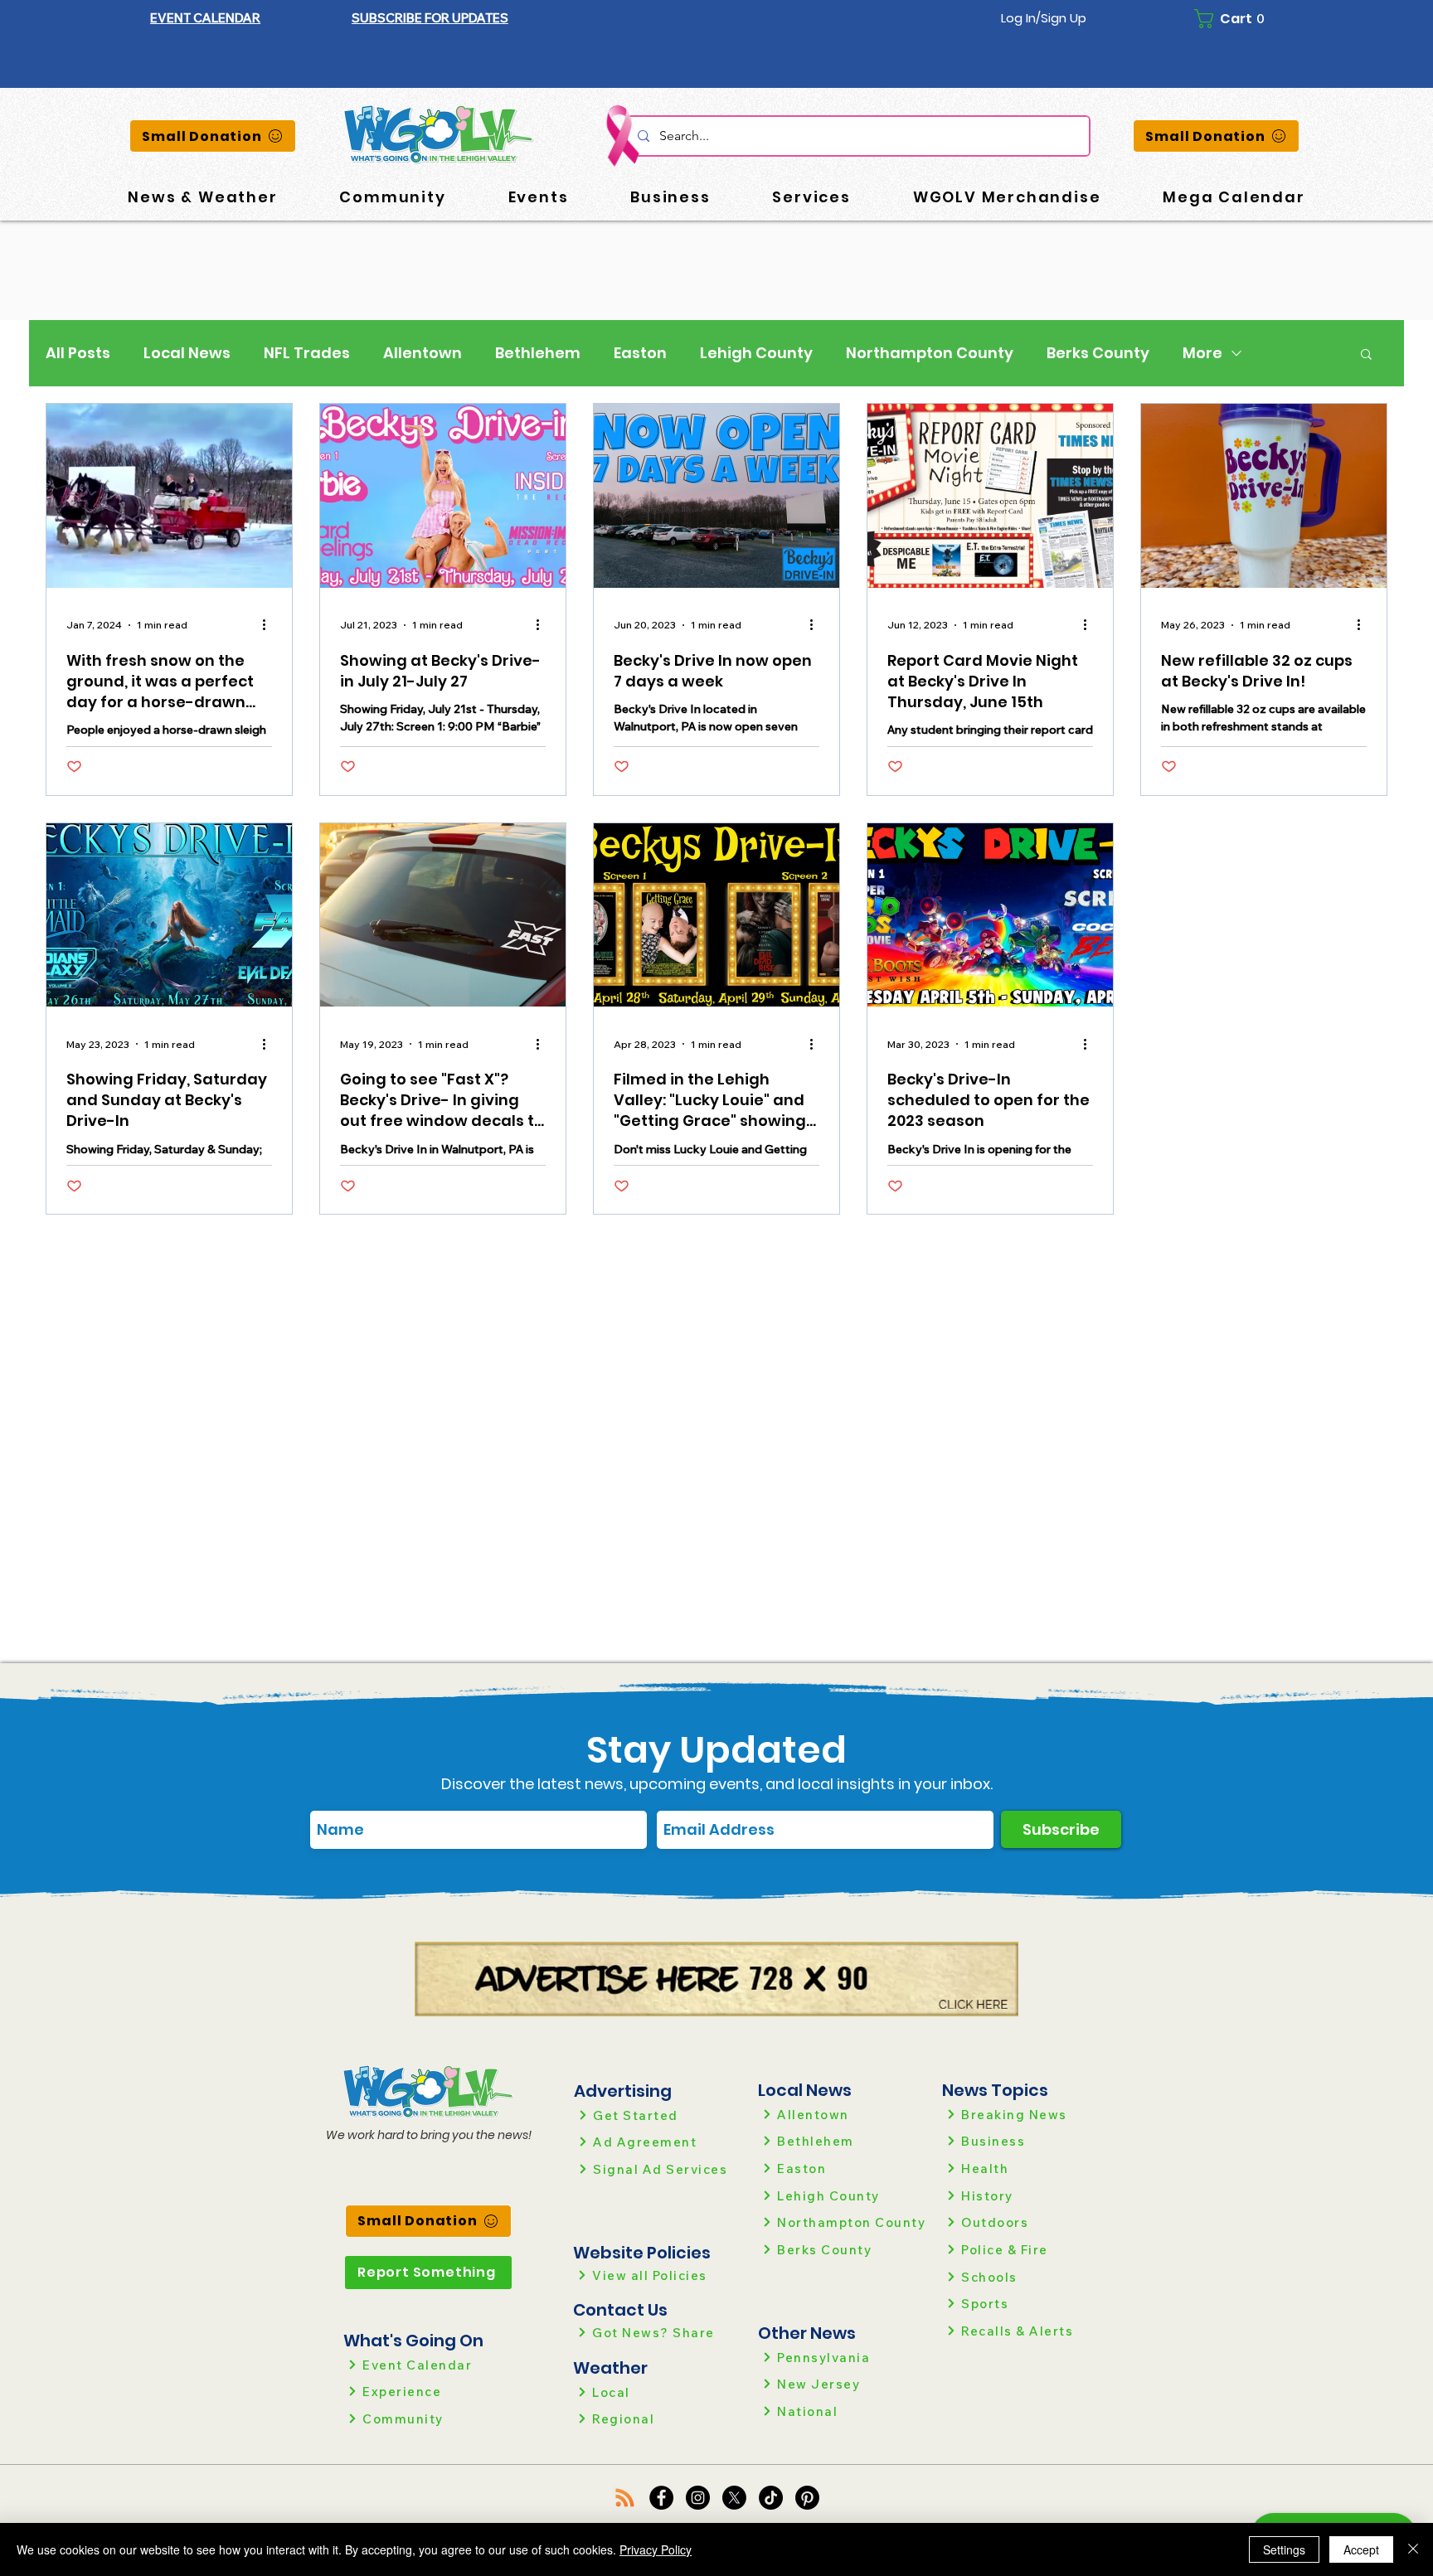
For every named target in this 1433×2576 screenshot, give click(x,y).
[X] (734, 2498)
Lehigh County (756, 353)
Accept (1361, 2549)
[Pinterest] (807, 2498)
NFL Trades (307, 353)
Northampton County (930, 353)
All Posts (78, 353)
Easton (640, 353)
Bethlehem (538, 353)
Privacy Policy (656, 2549)
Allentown (423, 353)
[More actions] (270, 625)
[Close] (1413, 2549)
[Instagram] (698, 2498)
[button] (430, 18)
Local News (187, 353)
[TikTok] (771, 2498)
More (1202, 353)
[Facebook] (661, 2498)
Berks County (1098, 353)
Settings (1284, 2549)
